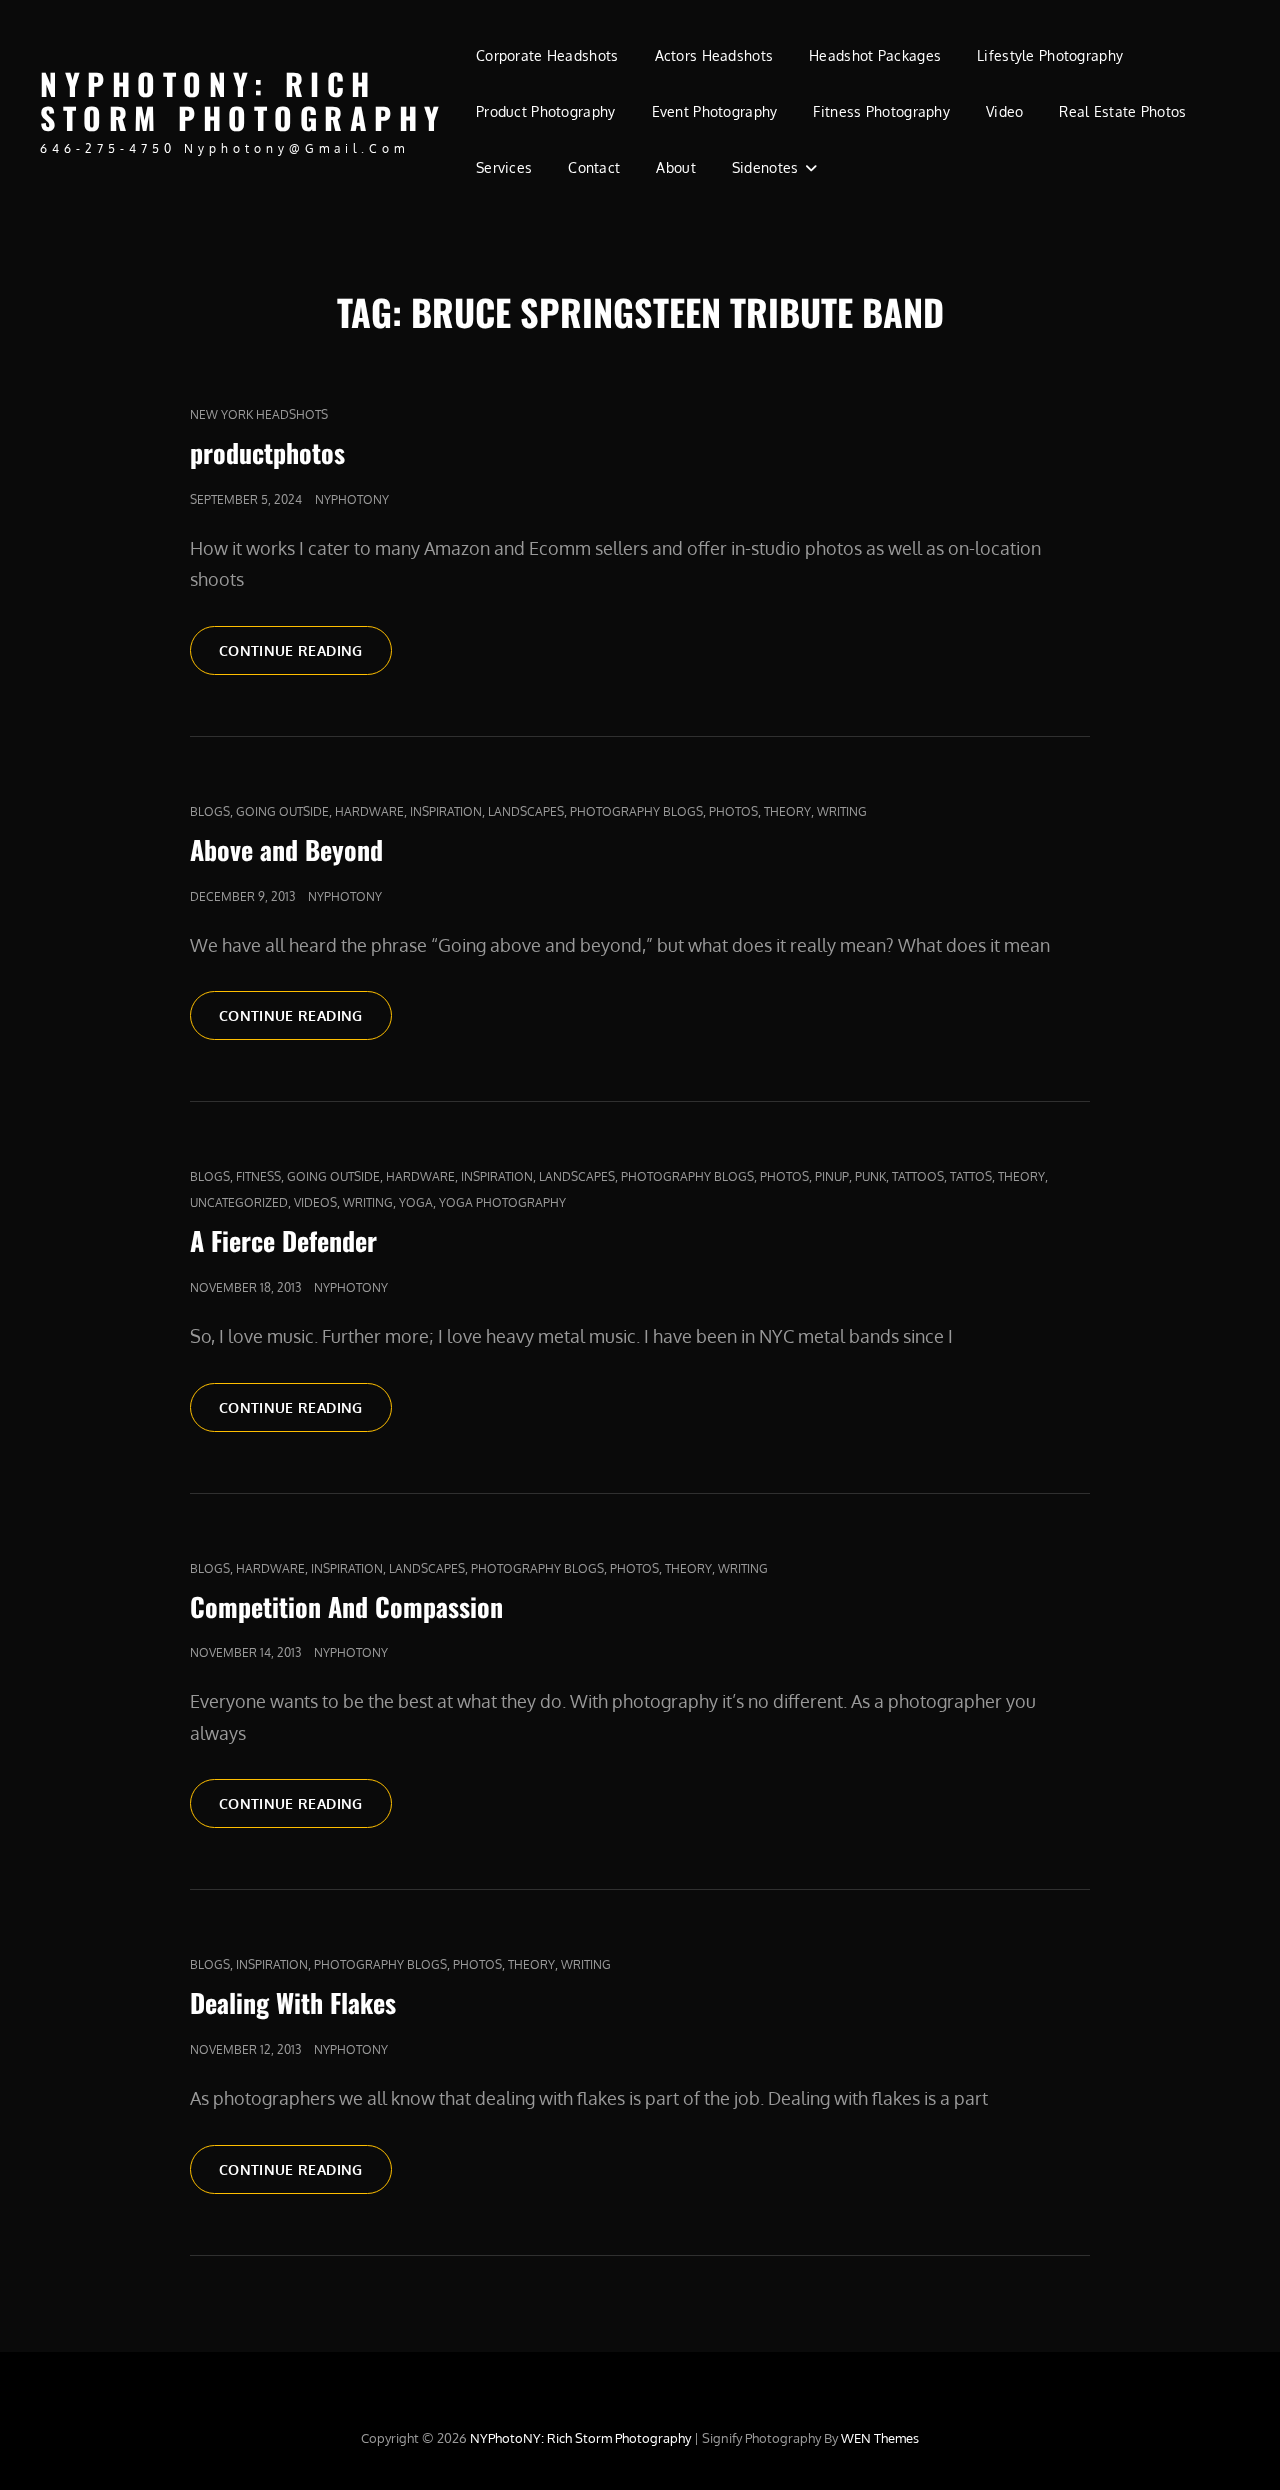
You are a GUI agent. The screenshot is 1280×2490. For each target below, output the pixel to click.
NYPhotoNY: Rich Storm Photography (243, 101)
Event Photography (715, 111)
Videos (315, 1202)
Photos (733, 811)
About (675, 167)
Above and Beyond (286, 849)
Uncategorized (239, 1202)
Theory (787, 811)
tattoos (918, 1176)
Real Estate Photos (1122, 111)
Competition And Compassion (346, 1606)
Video (1004, 111)
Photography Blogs (636, 811)
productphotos (267, 452)
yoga (416, 1202)
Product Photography (546, 111)
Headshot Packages (875, 55)
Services (504, 167)
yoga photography (502, 1202)
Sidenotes (765, 167)
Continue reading (305, 650)
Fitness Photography (881, 111)
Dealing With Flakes (293, 2002)
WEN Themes (880, 2438)
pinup (832, 1176)
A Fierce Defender (283, 1240)
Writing (842, 811)
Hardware (369, 811)
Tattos (971, 1176)
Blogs (210, 811)
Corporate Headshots (547, 55)
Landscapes (526, 811)
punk (870, 1176)
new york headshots (259, 414)
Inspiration (446, 811)
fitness (258, 1176)
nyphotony (352, 499)
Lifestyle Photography (1050, 55)
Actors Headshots (714, 55)
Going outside (282, 811)
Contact (594, 167)
